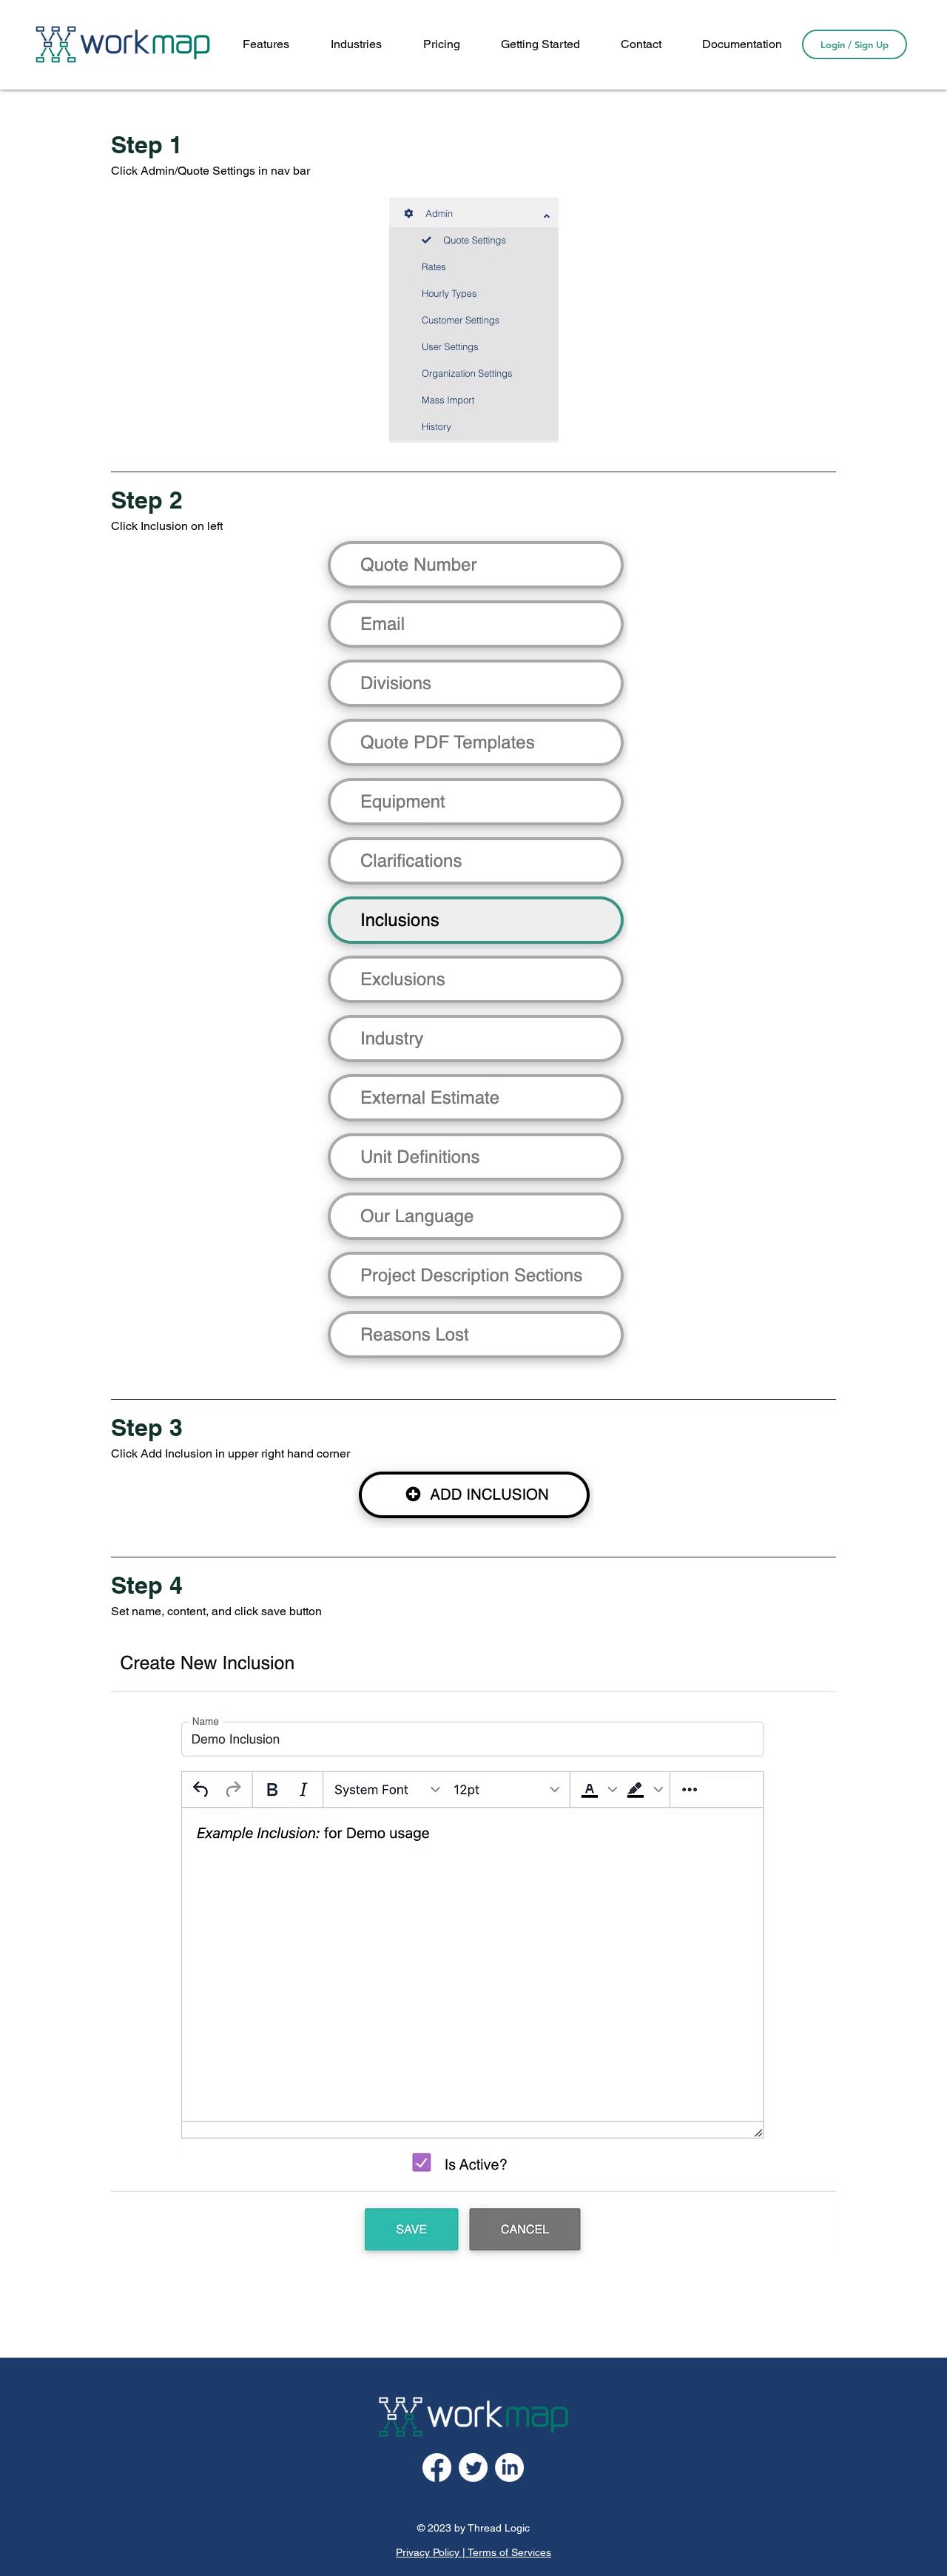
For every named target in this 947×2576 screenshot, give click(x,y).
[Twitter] (473, 2468)
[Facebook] (437, 2468)
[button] (742, 44)
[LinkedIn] (509, 2468)
